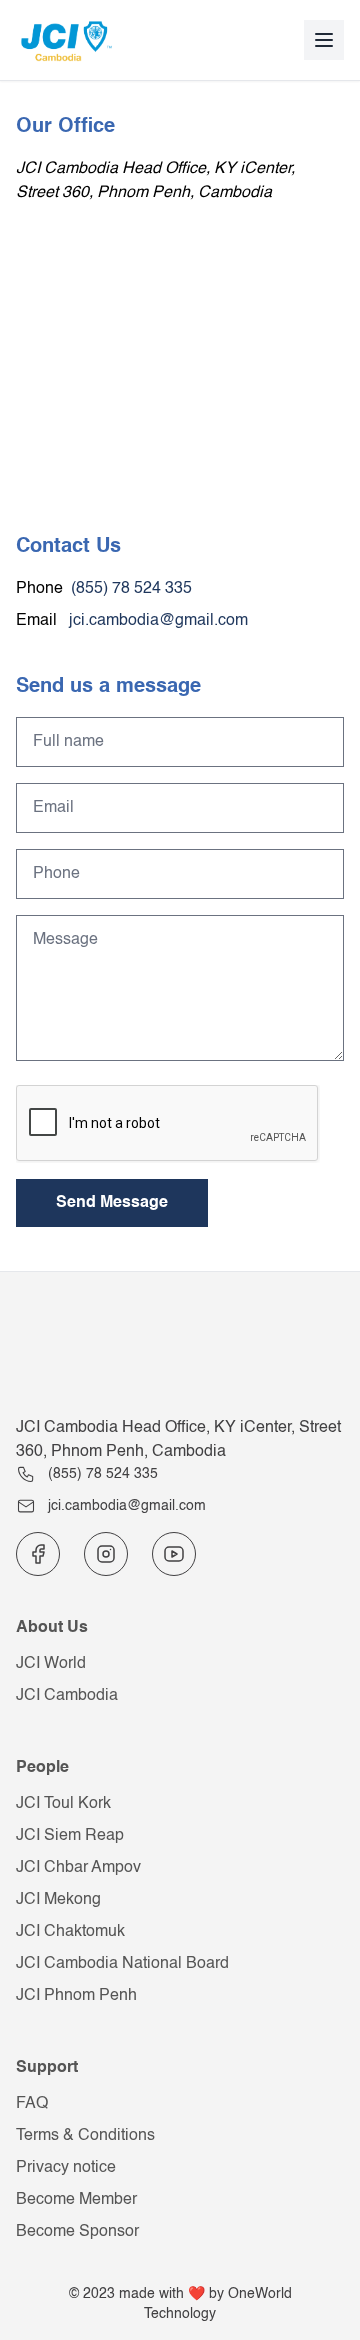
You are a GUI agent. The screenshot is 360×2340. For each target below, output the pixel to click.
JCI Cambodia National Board (122, 1964)
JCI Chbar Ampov (78, 1868)
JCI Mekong (58, 1900)
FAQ (32, 2104)
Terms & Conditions (85, 2136)
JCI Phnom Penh (76, 1996)
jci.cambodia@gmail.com (156, 621)
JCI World (51, 1664)
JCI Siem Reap (70, 1836)
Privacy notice (66, 2168)
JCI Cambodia (67, 1696)
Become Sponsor (77, 2232)
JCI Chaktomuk (70, 1932)
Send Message (112, 1203)
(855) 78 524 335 (131, 589)
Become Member (76, 2200)
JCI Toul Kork (63, 1804)
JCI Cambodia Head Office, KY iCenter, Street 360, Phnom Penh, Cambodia (178, 1440)
